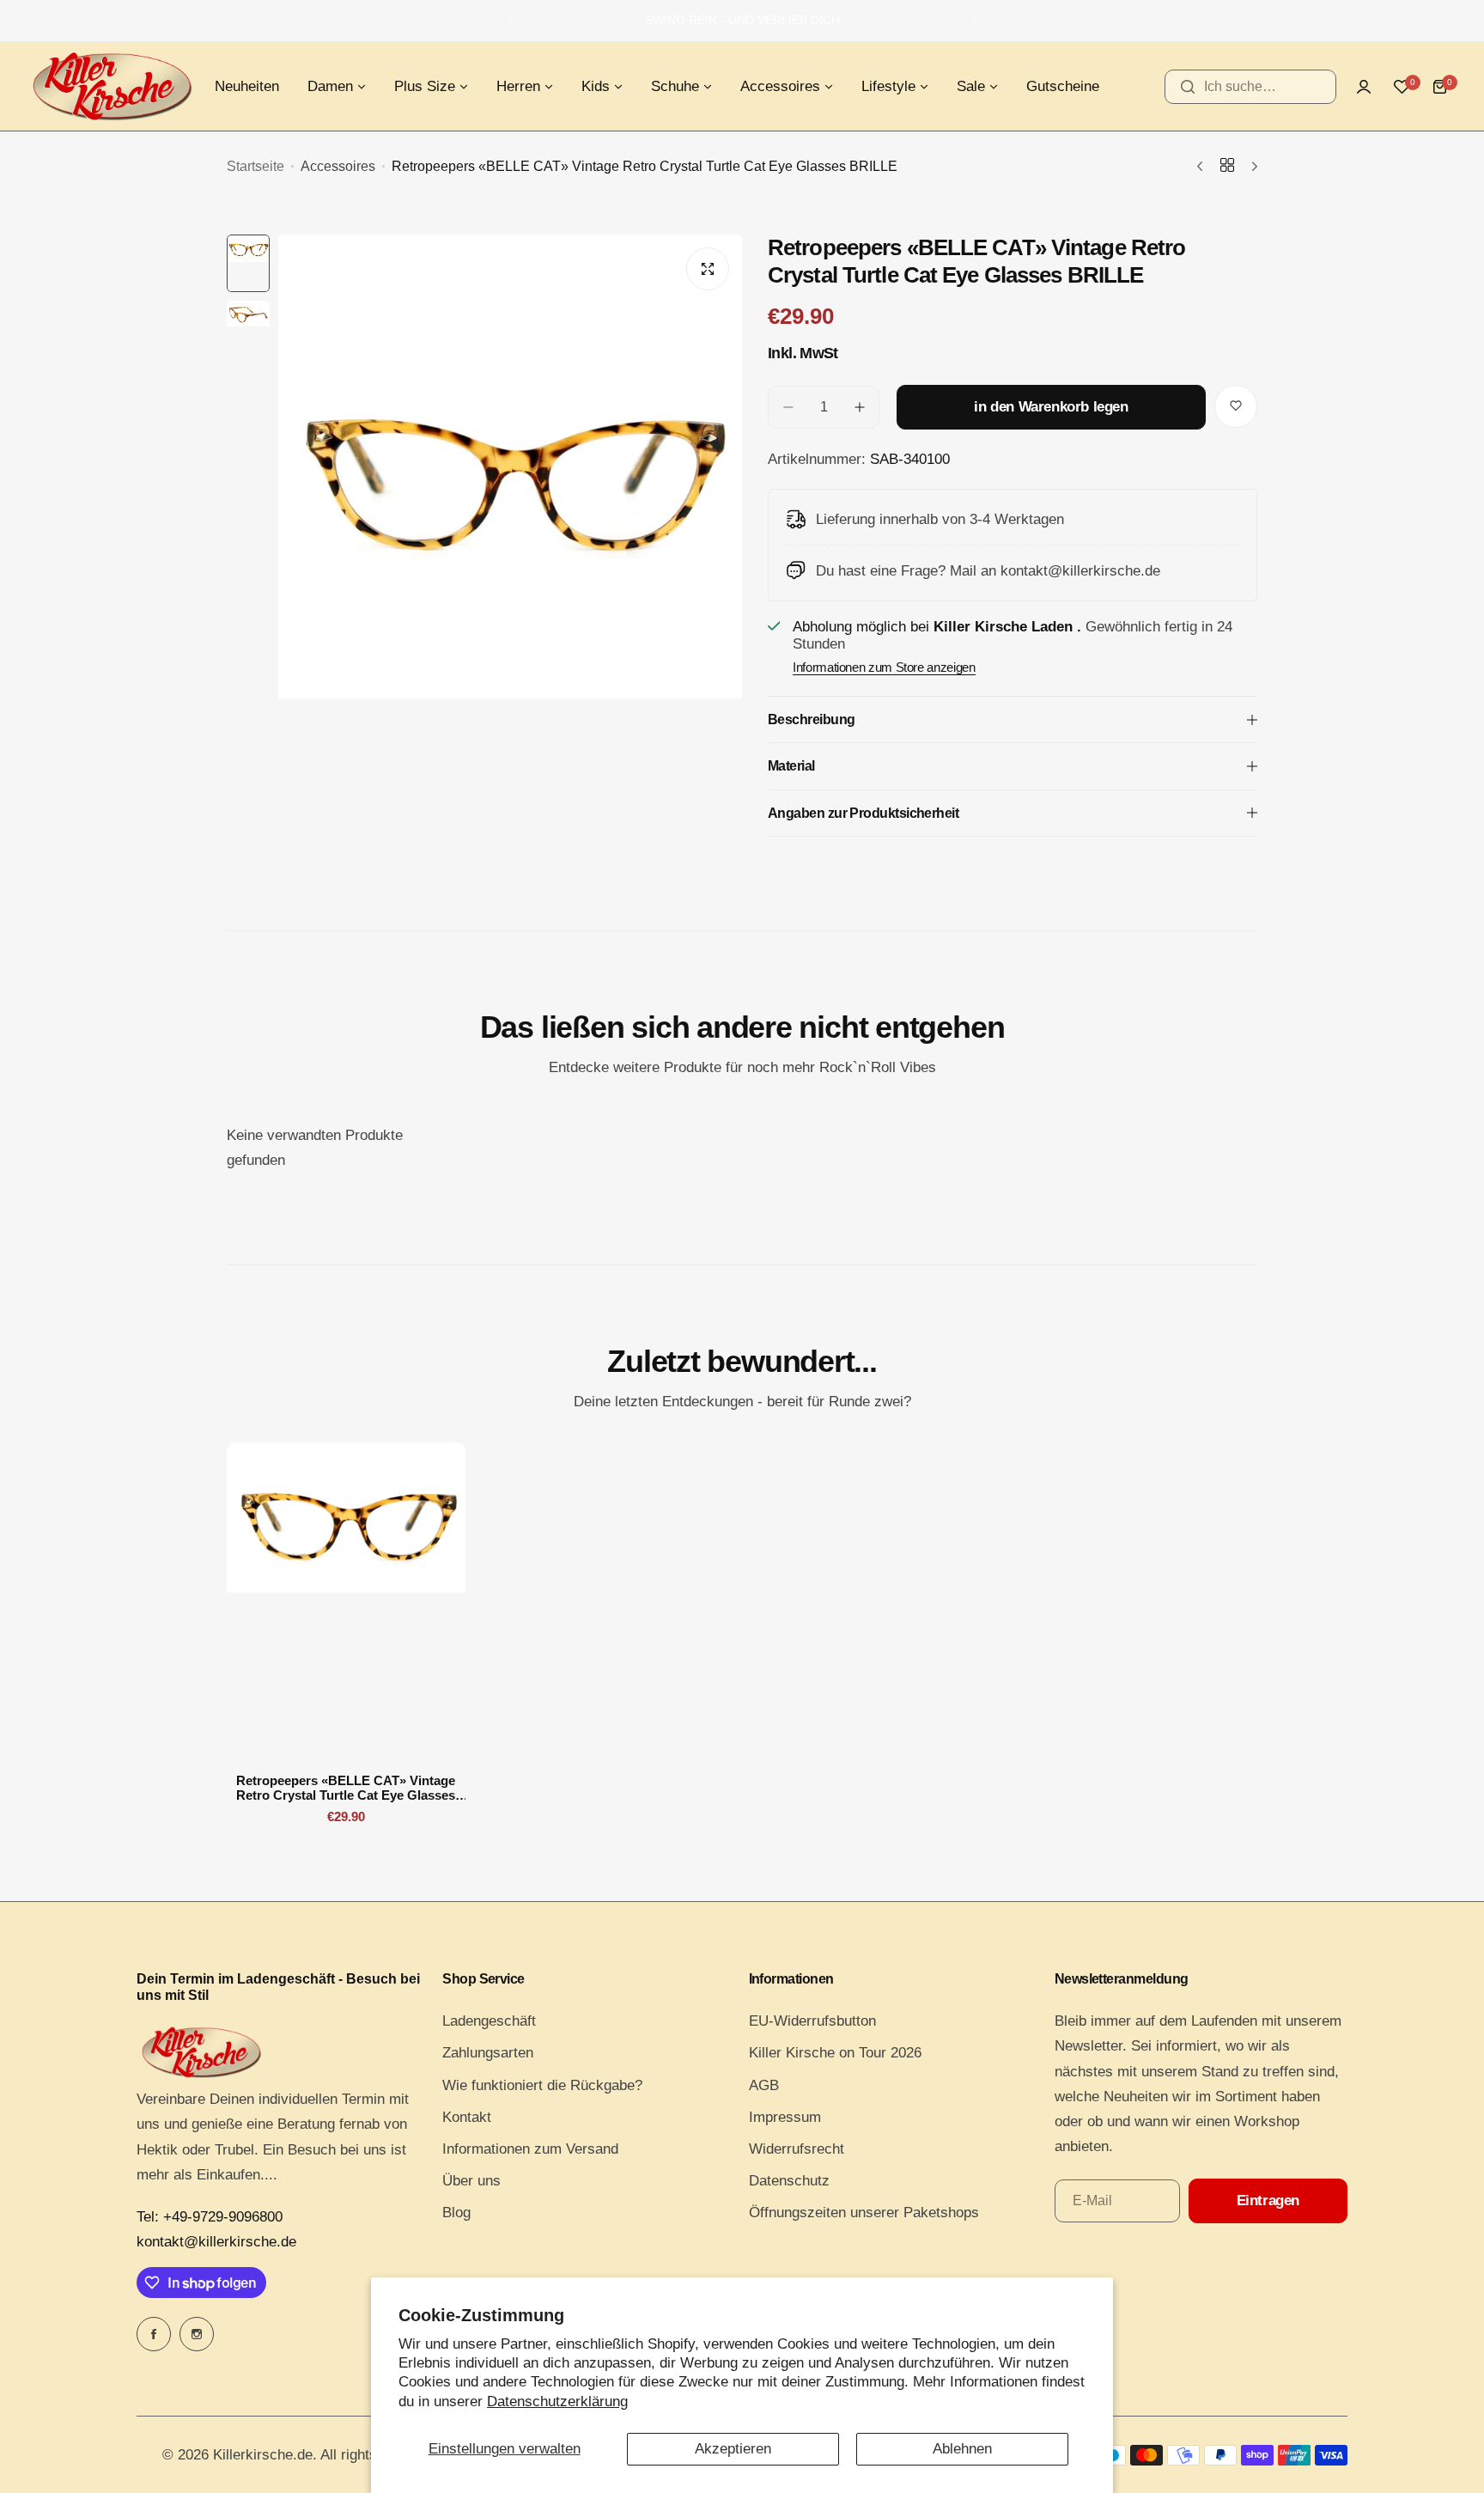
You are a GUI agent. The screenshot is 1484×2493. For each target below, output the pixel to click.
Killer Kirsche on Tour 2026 (835, 2053)
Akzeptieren (733, 2449)
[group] (510, 544)
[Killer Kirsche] (112, 86)
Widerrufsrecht (797, 2149)
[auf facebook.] (154, 2334)
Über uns (471, 2181)
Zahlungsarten (488, 2053)
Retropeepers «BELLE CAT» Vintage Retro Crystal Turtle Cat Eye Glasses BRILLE (346, 1788)
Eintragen (1268, 2200)
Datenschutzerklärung (557, 2402)
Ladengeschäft (489, 2021)
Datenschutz (789, 2181)
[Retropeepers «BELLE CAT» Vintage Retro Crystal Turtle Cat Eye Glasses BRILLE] (346, 1601)
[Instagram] (197, 2334)
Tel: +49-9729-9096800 (210, 2217)
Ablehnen (962, 2449)
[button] (510, 21)
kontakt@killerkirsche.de (216, 2242)
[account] (1364, 87)
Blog (456, 2213)
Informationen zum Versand (530, 2149)
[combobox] (1250, 87)
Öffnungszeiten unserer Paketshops (864, 2213)
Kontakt (467, 2117)
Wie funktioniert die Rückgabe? (542, 2085)
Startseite (255, 166)
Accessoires (338, 166)
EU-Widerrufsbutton (812, 2021)
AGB (764, 2085)
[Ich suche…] (1188, 87)
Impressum (785, 2117)
